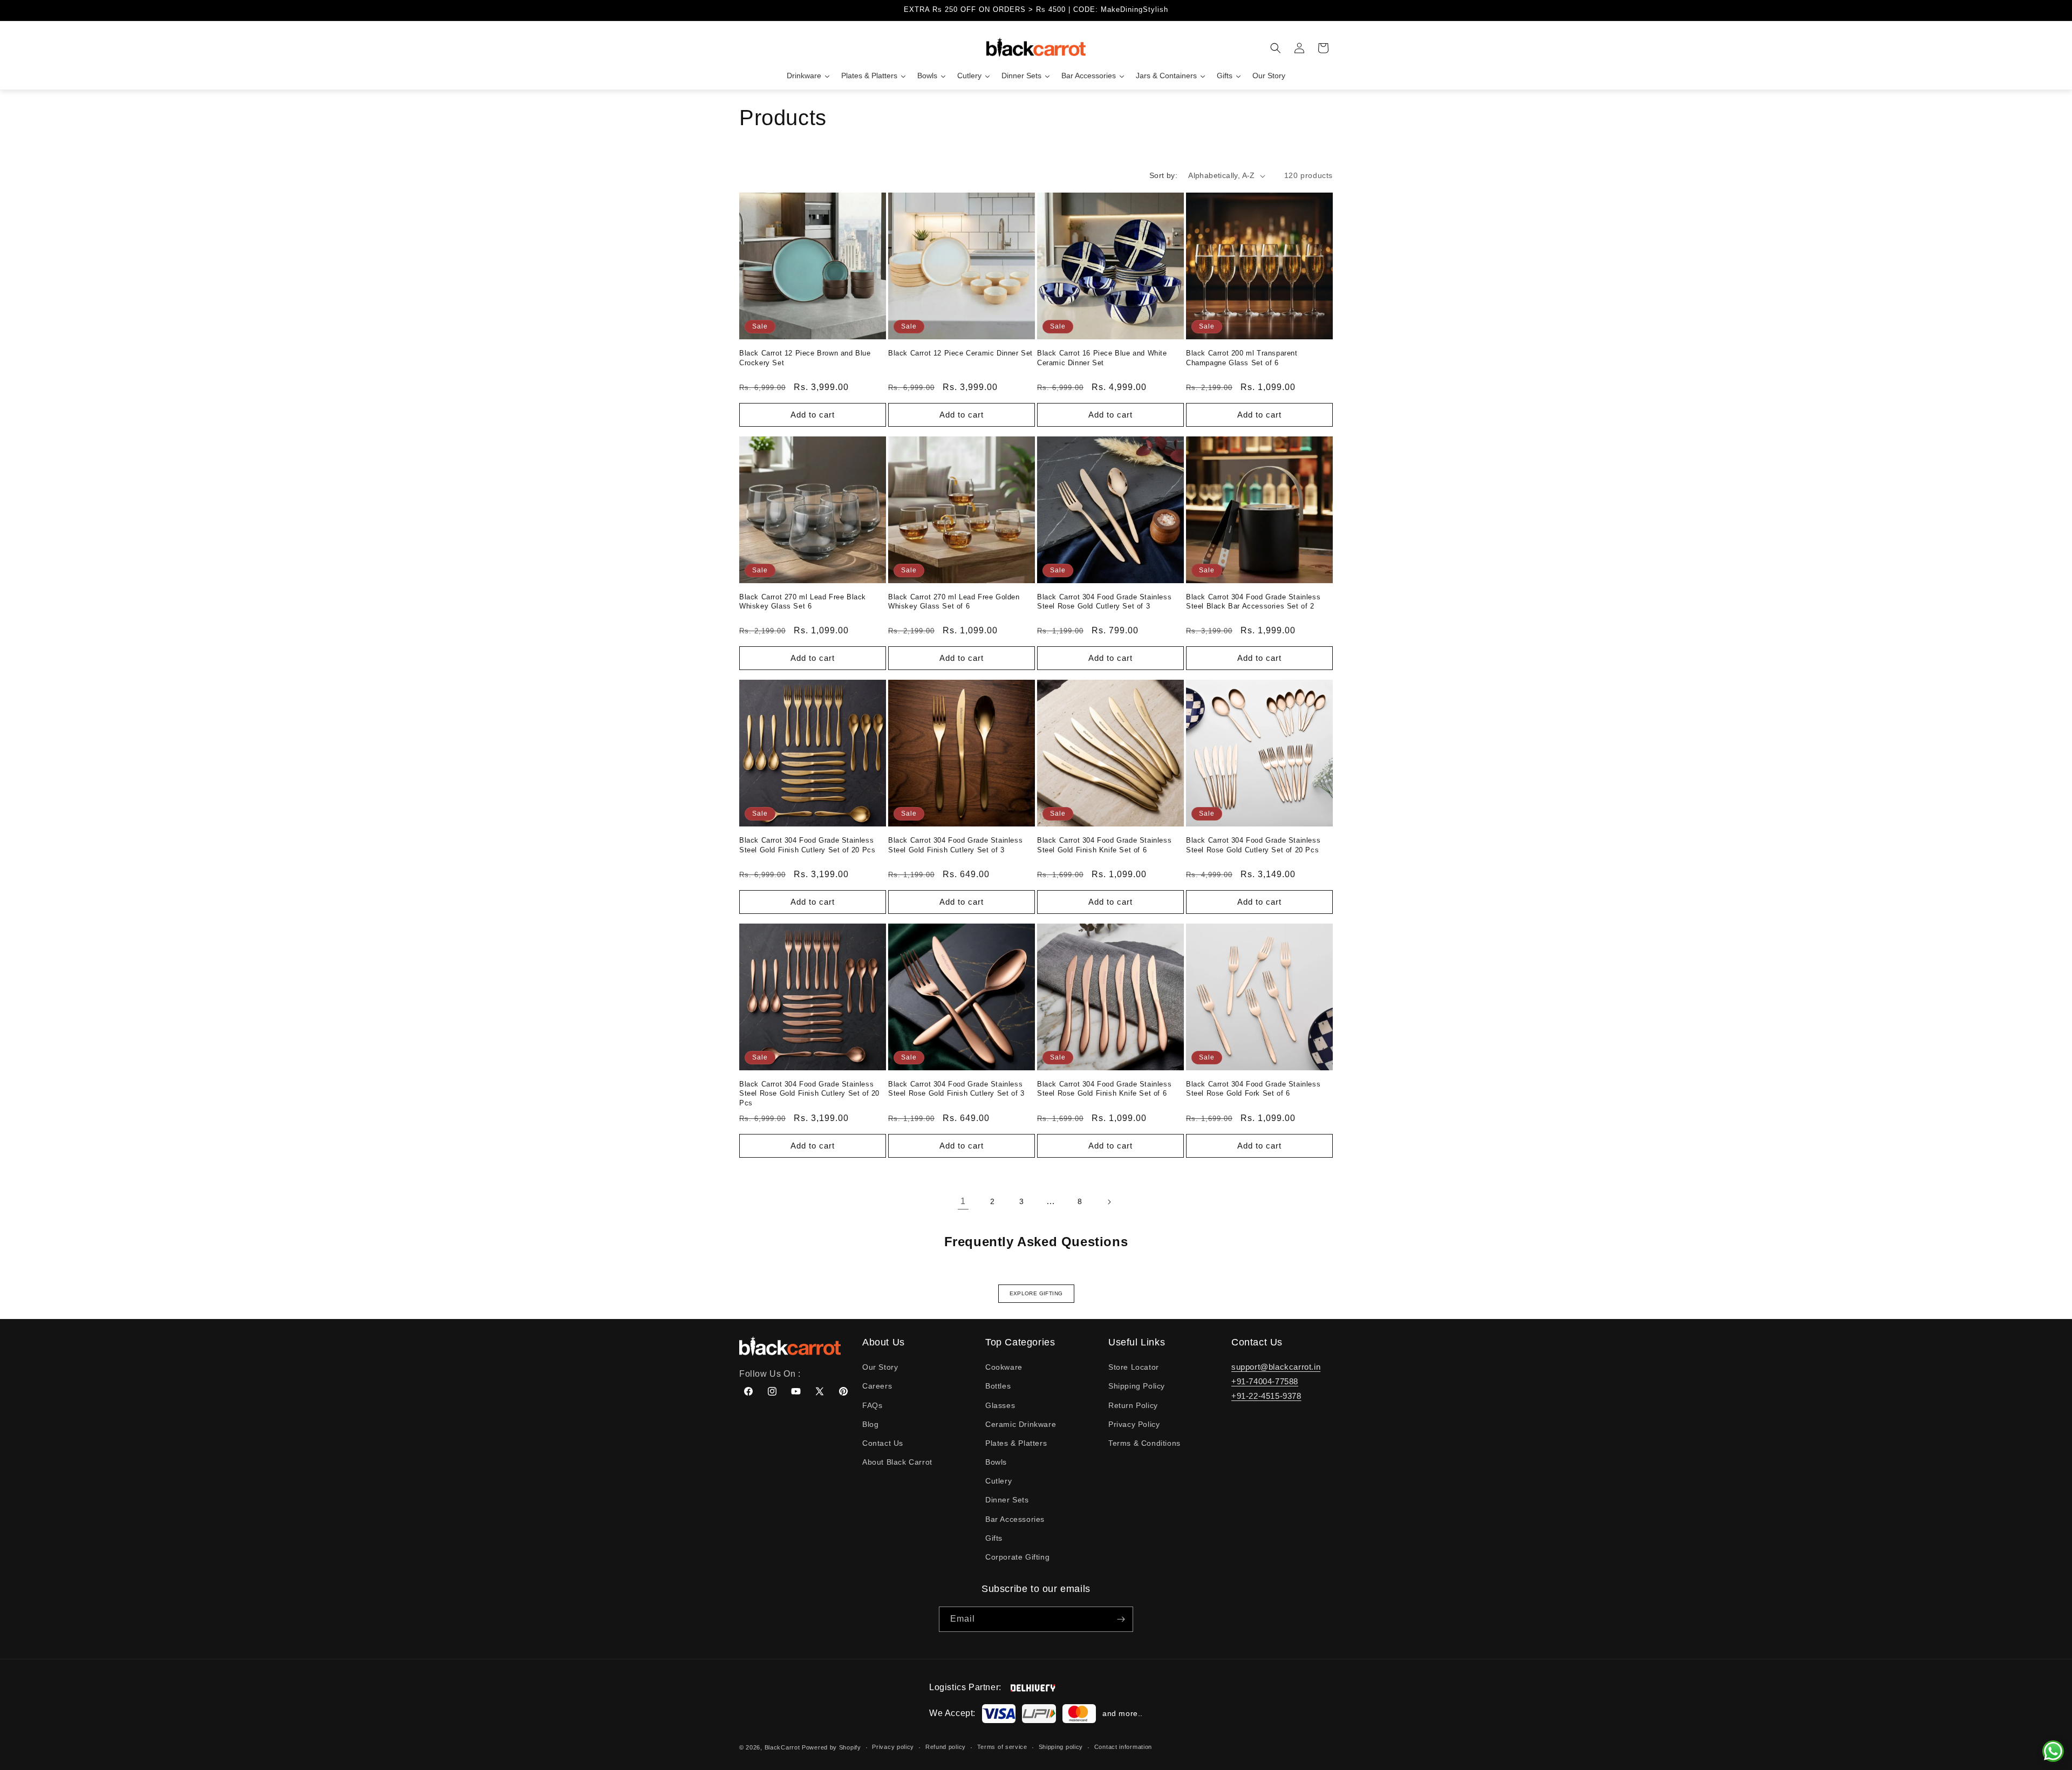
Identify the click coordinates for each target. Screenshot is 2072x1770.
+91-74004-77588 (1265, 1381)
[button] (1276, 48)
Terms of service (1002, 1747)
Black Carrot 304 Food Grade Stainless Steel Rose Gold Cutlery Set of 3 (1104, 602)
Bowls (996, 1462)
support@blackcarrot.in (1276, 1367)
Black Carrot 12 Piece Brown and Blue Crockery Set (805, 358)
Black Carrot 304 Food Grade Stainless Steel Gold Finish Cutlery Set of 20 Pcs (807, 845)
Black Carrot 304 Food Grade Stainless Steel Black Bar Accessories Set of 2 (1253, 602)
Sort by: (1163, 175)
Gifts (994, 1538)
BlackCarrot (782, 1747)
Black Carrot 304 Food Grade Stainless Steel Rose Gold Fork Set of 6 (1253, 1089)
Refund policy (946, 1747)
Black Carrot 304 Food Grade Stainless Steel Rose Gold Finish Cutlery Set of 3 (956, 1089)
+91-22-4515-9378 (1266, 1396)
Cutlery (998, 1481)
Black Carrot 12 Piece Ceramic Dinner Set (960, 353)
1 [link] (963, 1201)
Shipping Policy (1137, 1386)
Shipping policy (1061, 1747)
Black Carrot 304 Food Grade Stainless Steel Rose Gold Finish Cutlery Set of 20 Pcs (809, 1094)
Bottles (998, 1386)
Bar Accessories (1015, 1519)
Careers (877, 1386)
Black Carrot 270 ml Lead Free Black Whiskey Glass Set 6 (803, 602)
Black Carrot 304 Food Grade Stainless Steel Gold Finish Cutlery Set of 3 (955, 845)
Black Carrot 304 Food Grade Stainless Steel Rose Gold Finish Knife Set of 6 (1104, 1089)
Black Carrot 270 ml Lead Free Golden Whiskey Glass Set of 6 (954, 602)
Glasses (1000, 1405)
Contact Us (883, 1443)
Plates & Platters (1016, 1443)
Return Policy (1133, 1405)
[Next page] (1109, 1202)
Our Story (880, 1367)
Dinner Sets (1007, 1500)
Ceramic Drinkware (1021, 1424)
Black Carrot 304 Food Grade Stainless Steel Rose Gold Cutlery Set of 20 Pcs (1253, 845)
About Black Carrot (897, 1462)
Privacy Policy (1134, 1424)
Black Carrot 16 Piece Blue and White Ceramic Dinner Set (1102, 358)
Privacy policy (893, 1747)
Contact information (1123, 1747)
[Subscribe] (1121, 1619)
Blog (870, 1424)
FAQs (872, 1405)
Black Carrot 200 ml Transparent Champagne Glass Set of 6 (1242, 358)
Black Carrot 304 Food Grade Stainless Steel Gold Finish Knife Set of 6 (1104, 845)
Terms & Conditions (1144, 1443)
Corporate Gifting (1017, 1557)
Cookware (1004, 1367)
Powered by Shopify (831, 1747)
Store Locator (1134, 1367)
